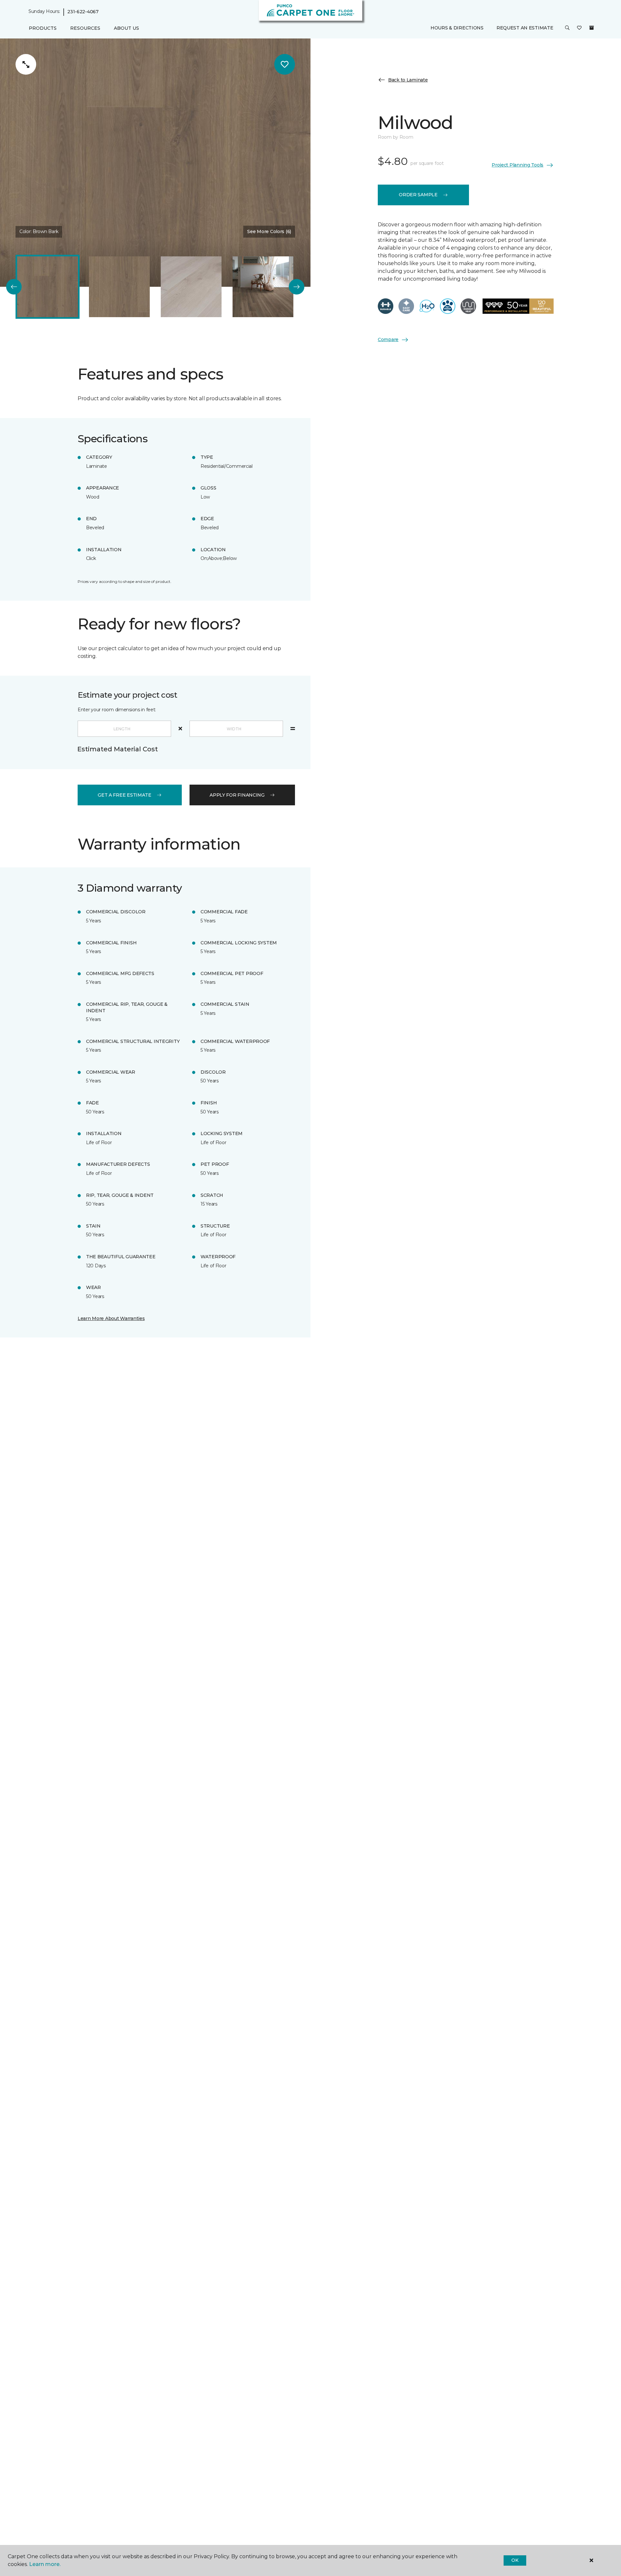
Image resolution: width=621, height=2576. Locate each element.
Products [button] (43, 28)
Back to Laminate (408, 80)
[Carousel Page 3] (191, 287)
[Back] (14, 287)
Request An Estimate (525, 28)
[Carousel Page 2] (119, 287)
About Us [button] (126, 28)
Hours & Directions (457, 28)
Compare (388, 339)
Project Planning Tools (517, 165)
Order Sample (418, 195)
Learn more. (45, 2564)
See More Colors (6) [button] (269, 231)
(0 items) (592, 28)
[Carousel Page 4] (263, 287)
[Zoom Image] (26, 64)
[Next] (297, 287)
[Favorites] (579, 28)
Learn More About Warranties (111, 1318)
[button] (567, 28)
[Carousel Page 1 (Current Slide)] (48, 287)
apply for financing (237, 795)
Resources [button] (85, 28)
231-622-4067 (83, 12)
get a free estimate (125, 795)
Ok (515, 2560)
